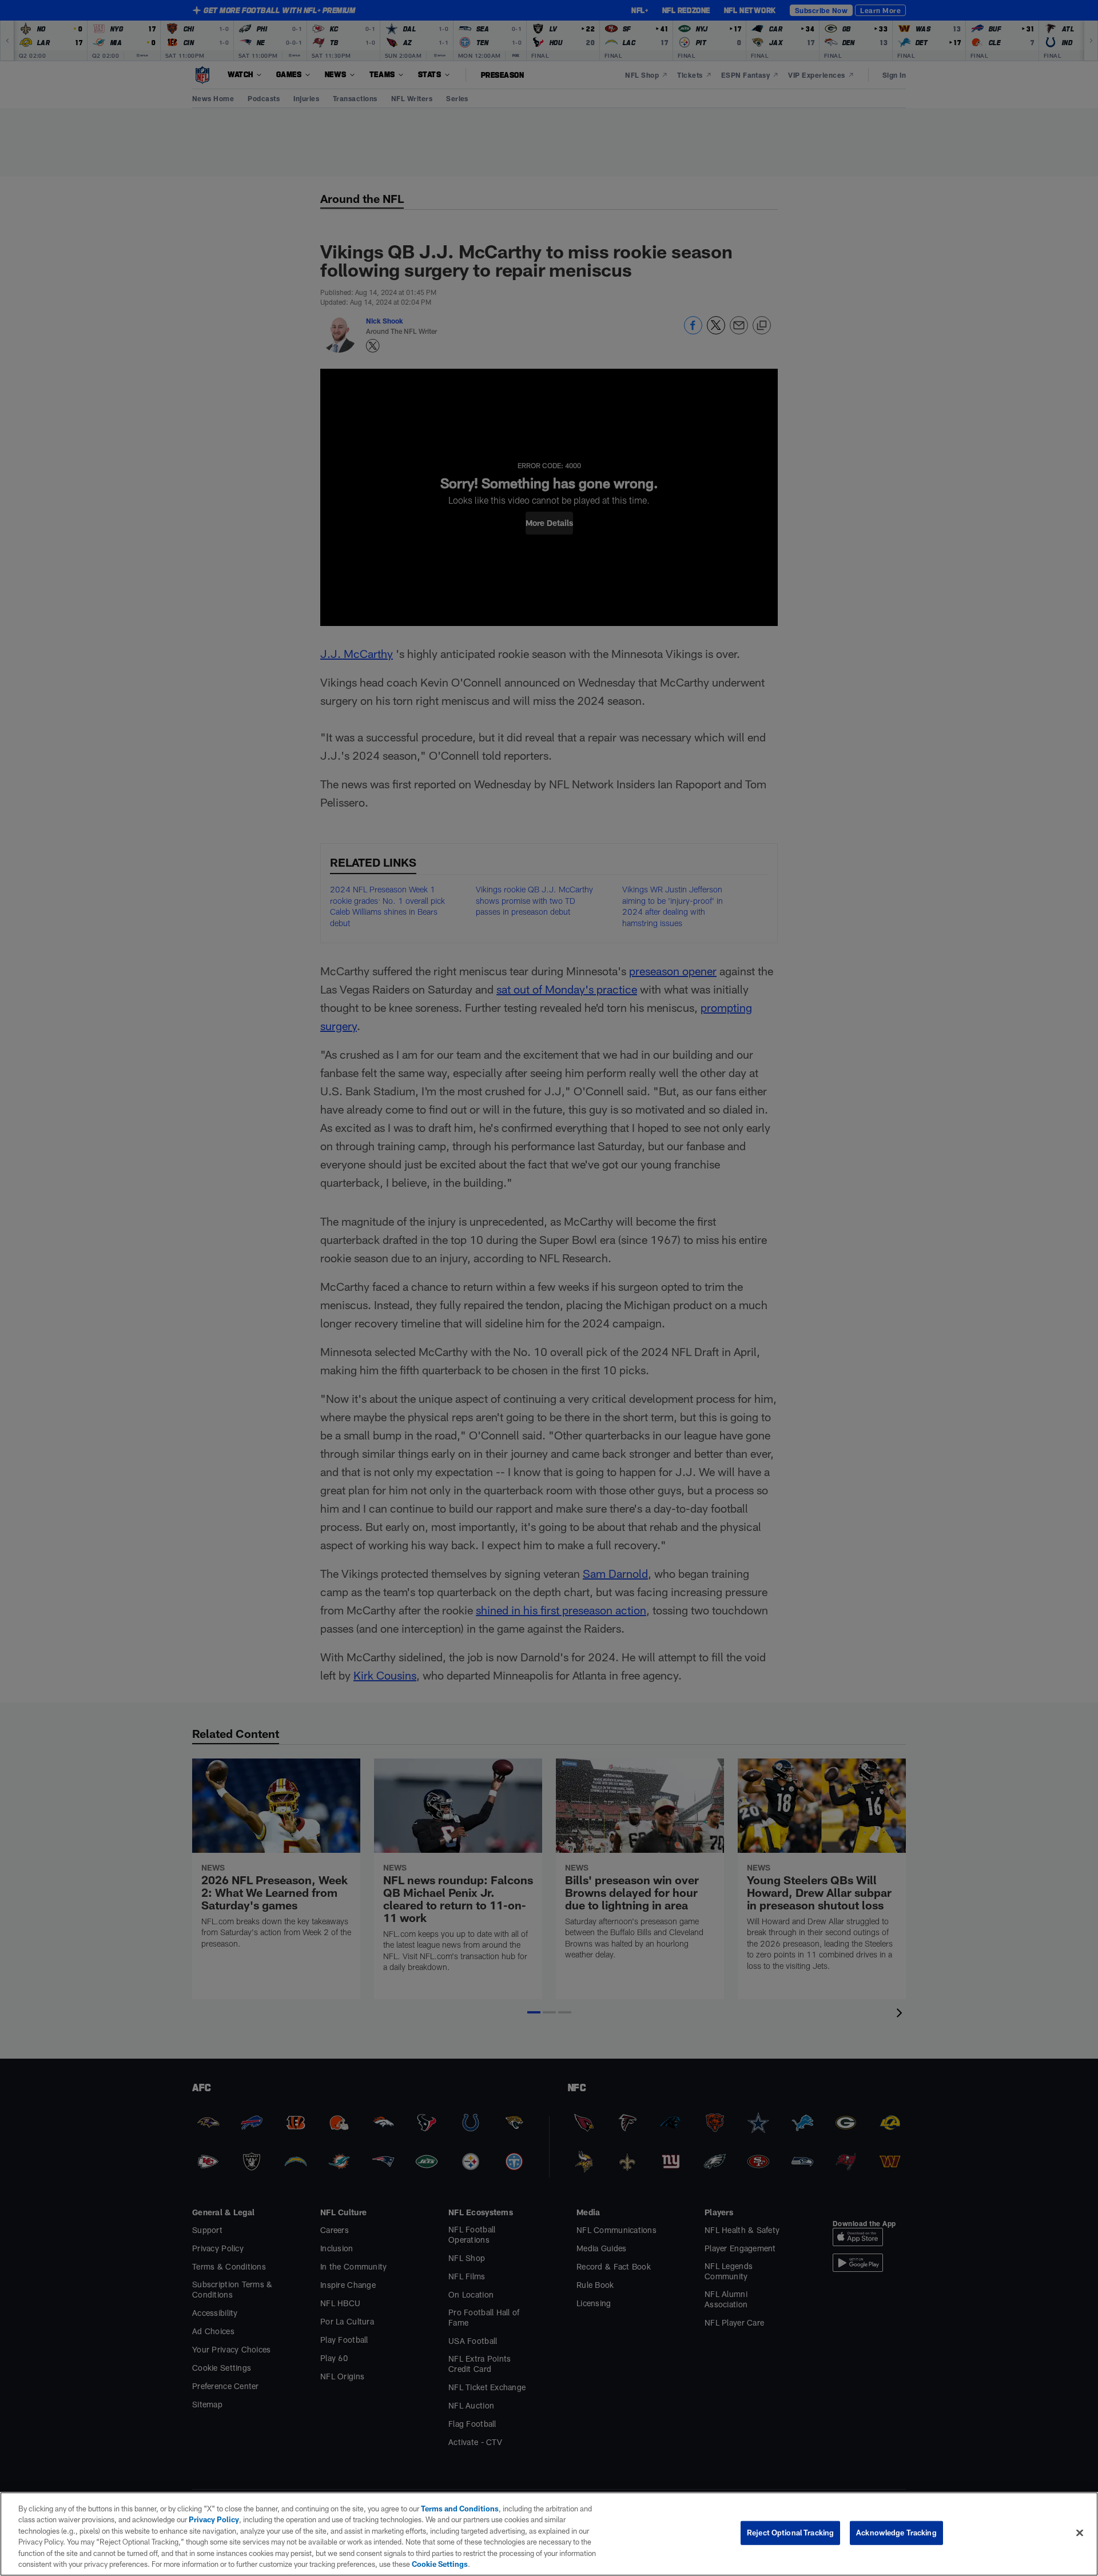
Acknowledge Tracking (896, 2533)
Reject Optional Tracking (790, 2533)
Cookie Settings (440, 2564)
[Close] (1080, 2533)
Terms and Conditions (460, 2509)
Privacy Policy (214, 2519)
